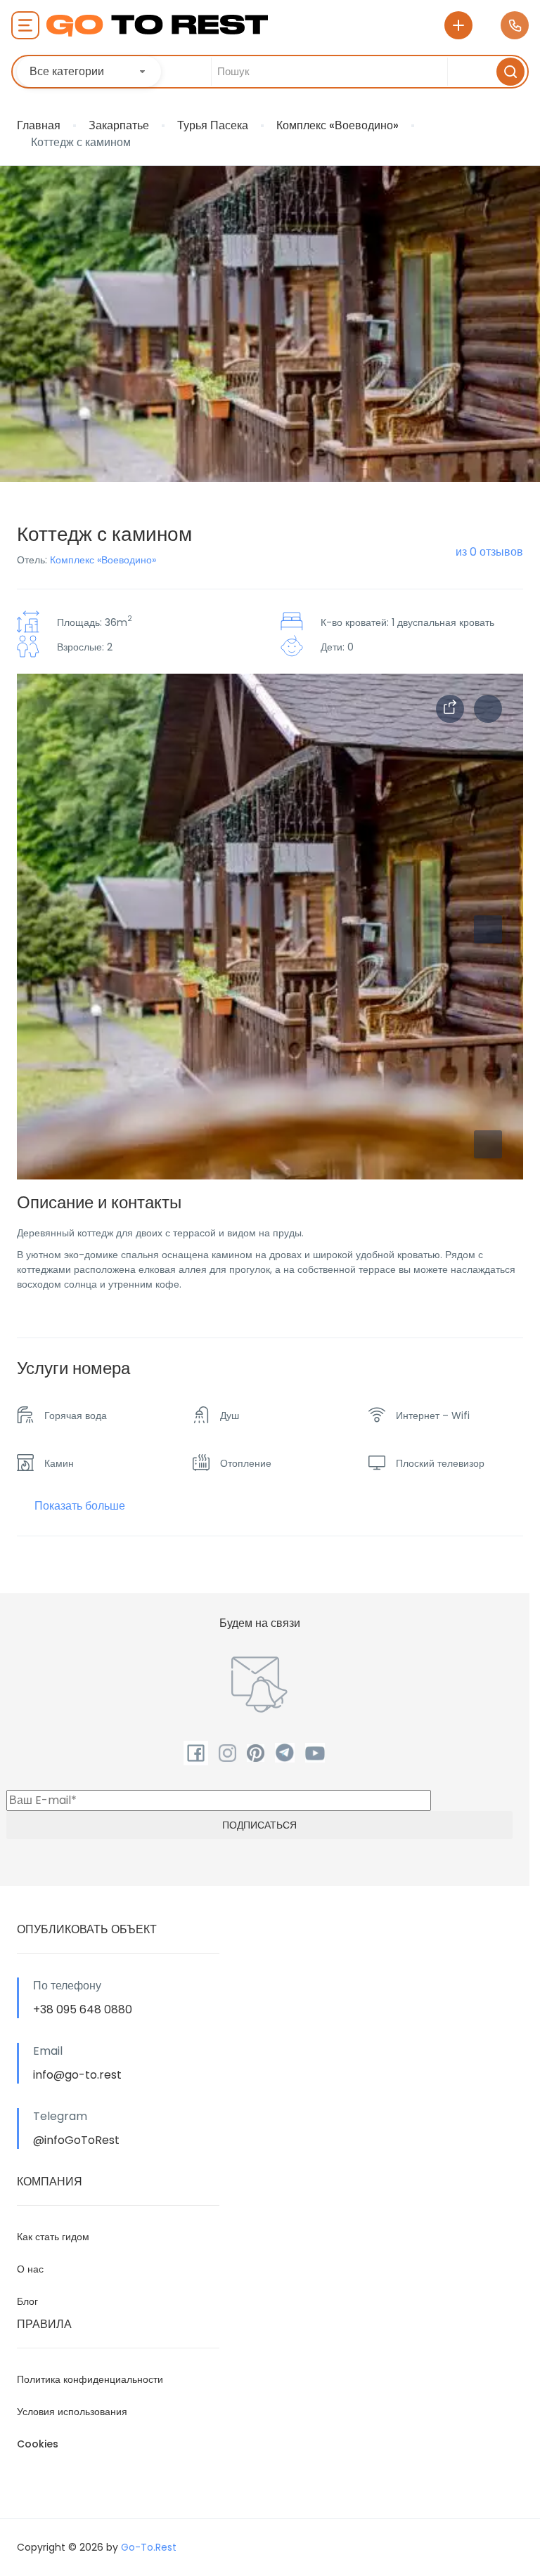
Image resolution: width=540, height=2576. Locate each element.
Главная (39, 125)
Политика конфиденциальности (90, 2379)
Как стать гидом (53, 2237)
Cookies (38, 2444)
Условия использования (72, 2412)
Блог (27, 2301)
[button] (488, 1144)
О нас (30, 2269)
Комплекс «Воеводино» (337, 125)
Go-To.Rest (149, 2547)
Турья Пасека (213, 125)
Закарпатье (119, 125)
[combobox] (89, 72)
